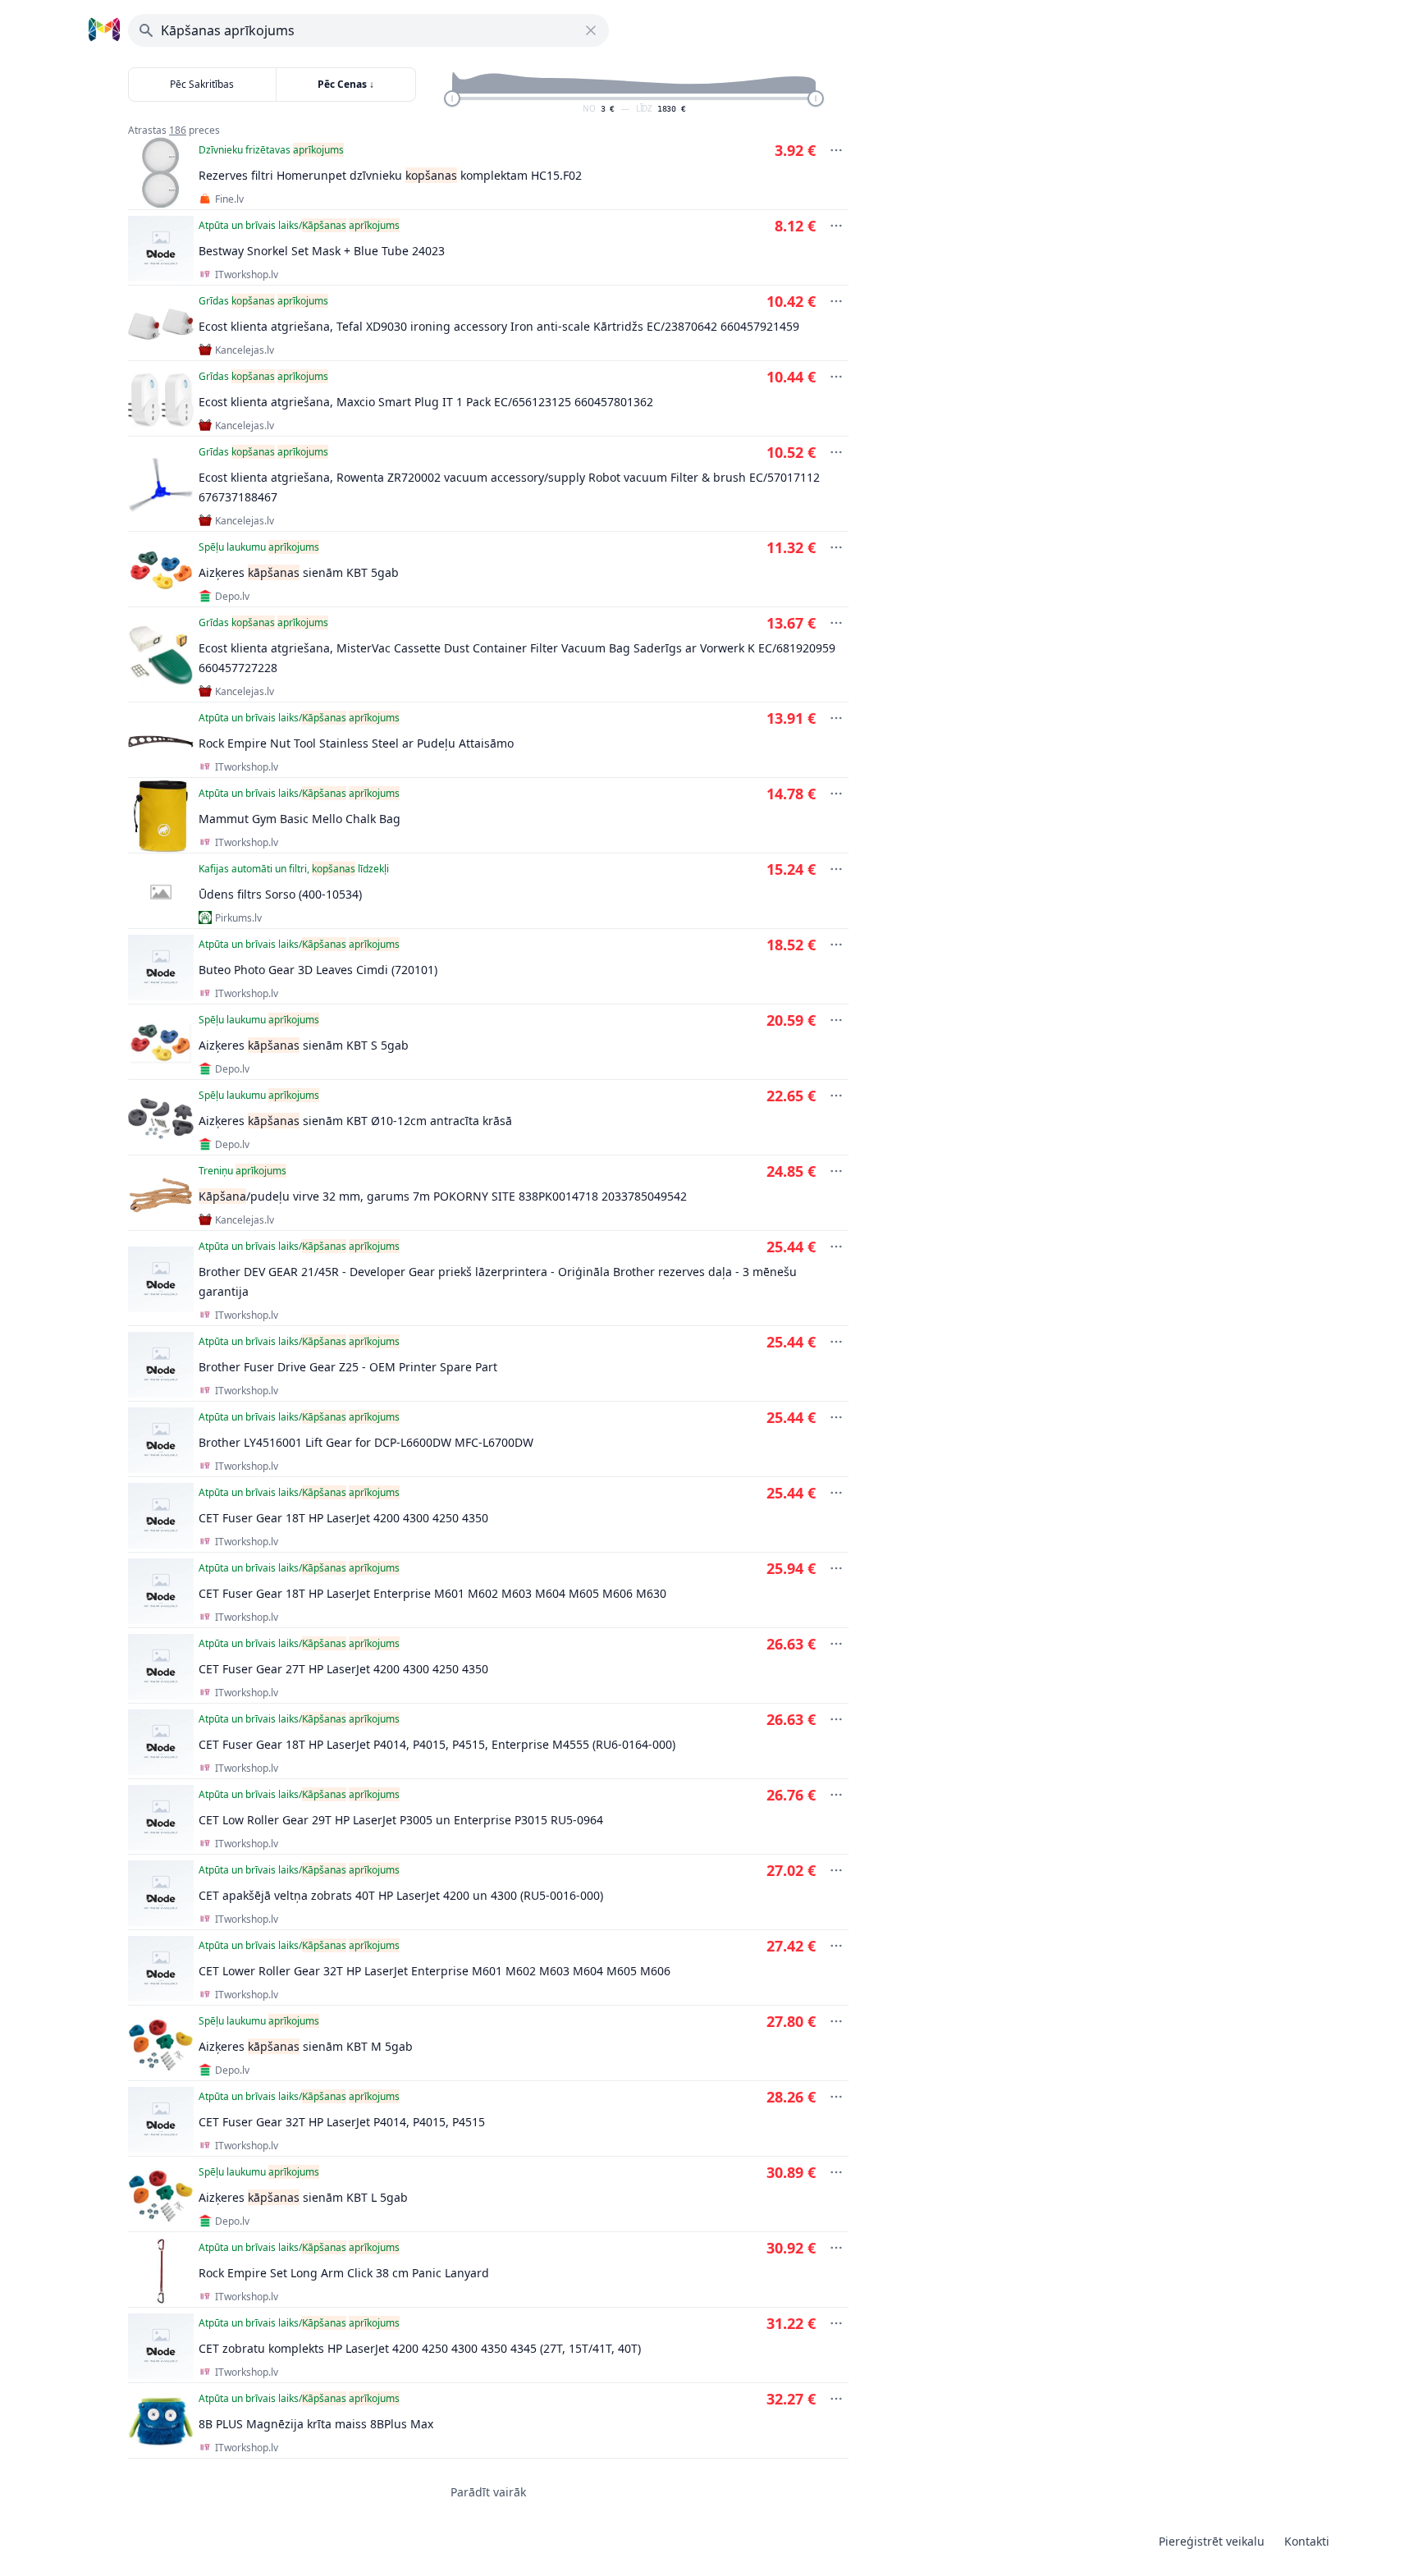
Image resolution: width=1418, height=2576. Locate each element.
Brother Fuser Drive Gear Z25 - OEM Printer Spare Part (348, 1367)
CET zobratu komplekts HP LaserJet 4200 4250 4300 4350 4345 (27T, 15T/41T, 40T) (420, 2348)
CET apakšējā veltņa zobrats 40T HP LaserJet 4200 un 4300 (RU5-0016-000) (401, 1895)
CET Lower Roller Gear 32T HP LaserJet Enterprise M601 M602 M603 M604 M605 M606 (435, 1971)
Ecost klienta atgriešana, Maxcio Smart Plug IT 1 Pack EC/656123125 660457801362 (426, 402)
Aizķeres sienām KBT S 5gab (304, 1045)
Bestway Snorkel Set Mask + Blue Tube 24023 (322, 251)
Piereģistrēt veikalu (1212, 2541)
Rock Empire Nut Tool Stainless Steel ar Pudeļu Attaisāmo (356, 743)
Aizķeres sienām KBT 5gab (299, 572)
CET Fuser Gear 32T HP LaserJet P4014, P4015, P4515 (342, 2122)
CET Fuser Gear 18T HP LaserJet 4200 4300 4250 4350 (343, 1518)
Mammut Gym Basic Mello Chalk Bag (300, 819)
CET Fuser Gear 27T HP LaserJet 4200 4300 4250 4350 (343, 1669)
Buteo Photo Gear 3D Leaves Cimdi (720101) (318, 970)
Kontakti (1307, 2541)
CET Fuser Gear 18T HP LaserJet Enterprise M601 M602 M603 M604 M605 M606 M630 (432, 1593)
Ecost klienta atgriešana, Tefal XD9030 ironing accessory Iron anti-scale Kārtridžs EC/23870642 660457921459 (499, 326)
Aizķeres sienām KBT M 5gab (306, 2046)
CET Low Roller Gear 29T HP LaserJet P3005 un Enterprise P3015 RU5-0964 (401, 1820)
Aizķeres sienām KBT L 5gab (303, 2197)
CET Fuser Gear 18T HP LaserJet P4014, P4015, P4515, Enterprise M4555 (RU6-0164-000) (437, 1744)
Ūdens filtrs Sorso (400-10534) (280, 894)
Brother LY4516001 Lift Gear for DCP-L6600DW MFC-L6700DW (366, 1442)
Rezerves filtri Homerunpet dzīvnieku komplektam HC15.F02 (390, 175)
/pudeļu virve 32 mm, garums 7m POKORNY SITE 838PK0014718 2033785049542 (443, 1196)
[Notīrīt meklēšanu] (591, 30)
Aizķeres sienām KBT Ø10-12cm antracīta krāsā (355, 1121)
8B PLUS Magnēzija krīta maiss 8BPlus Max (316, 2424)
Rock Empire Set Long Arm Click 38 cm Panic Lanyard (344, 2273)
